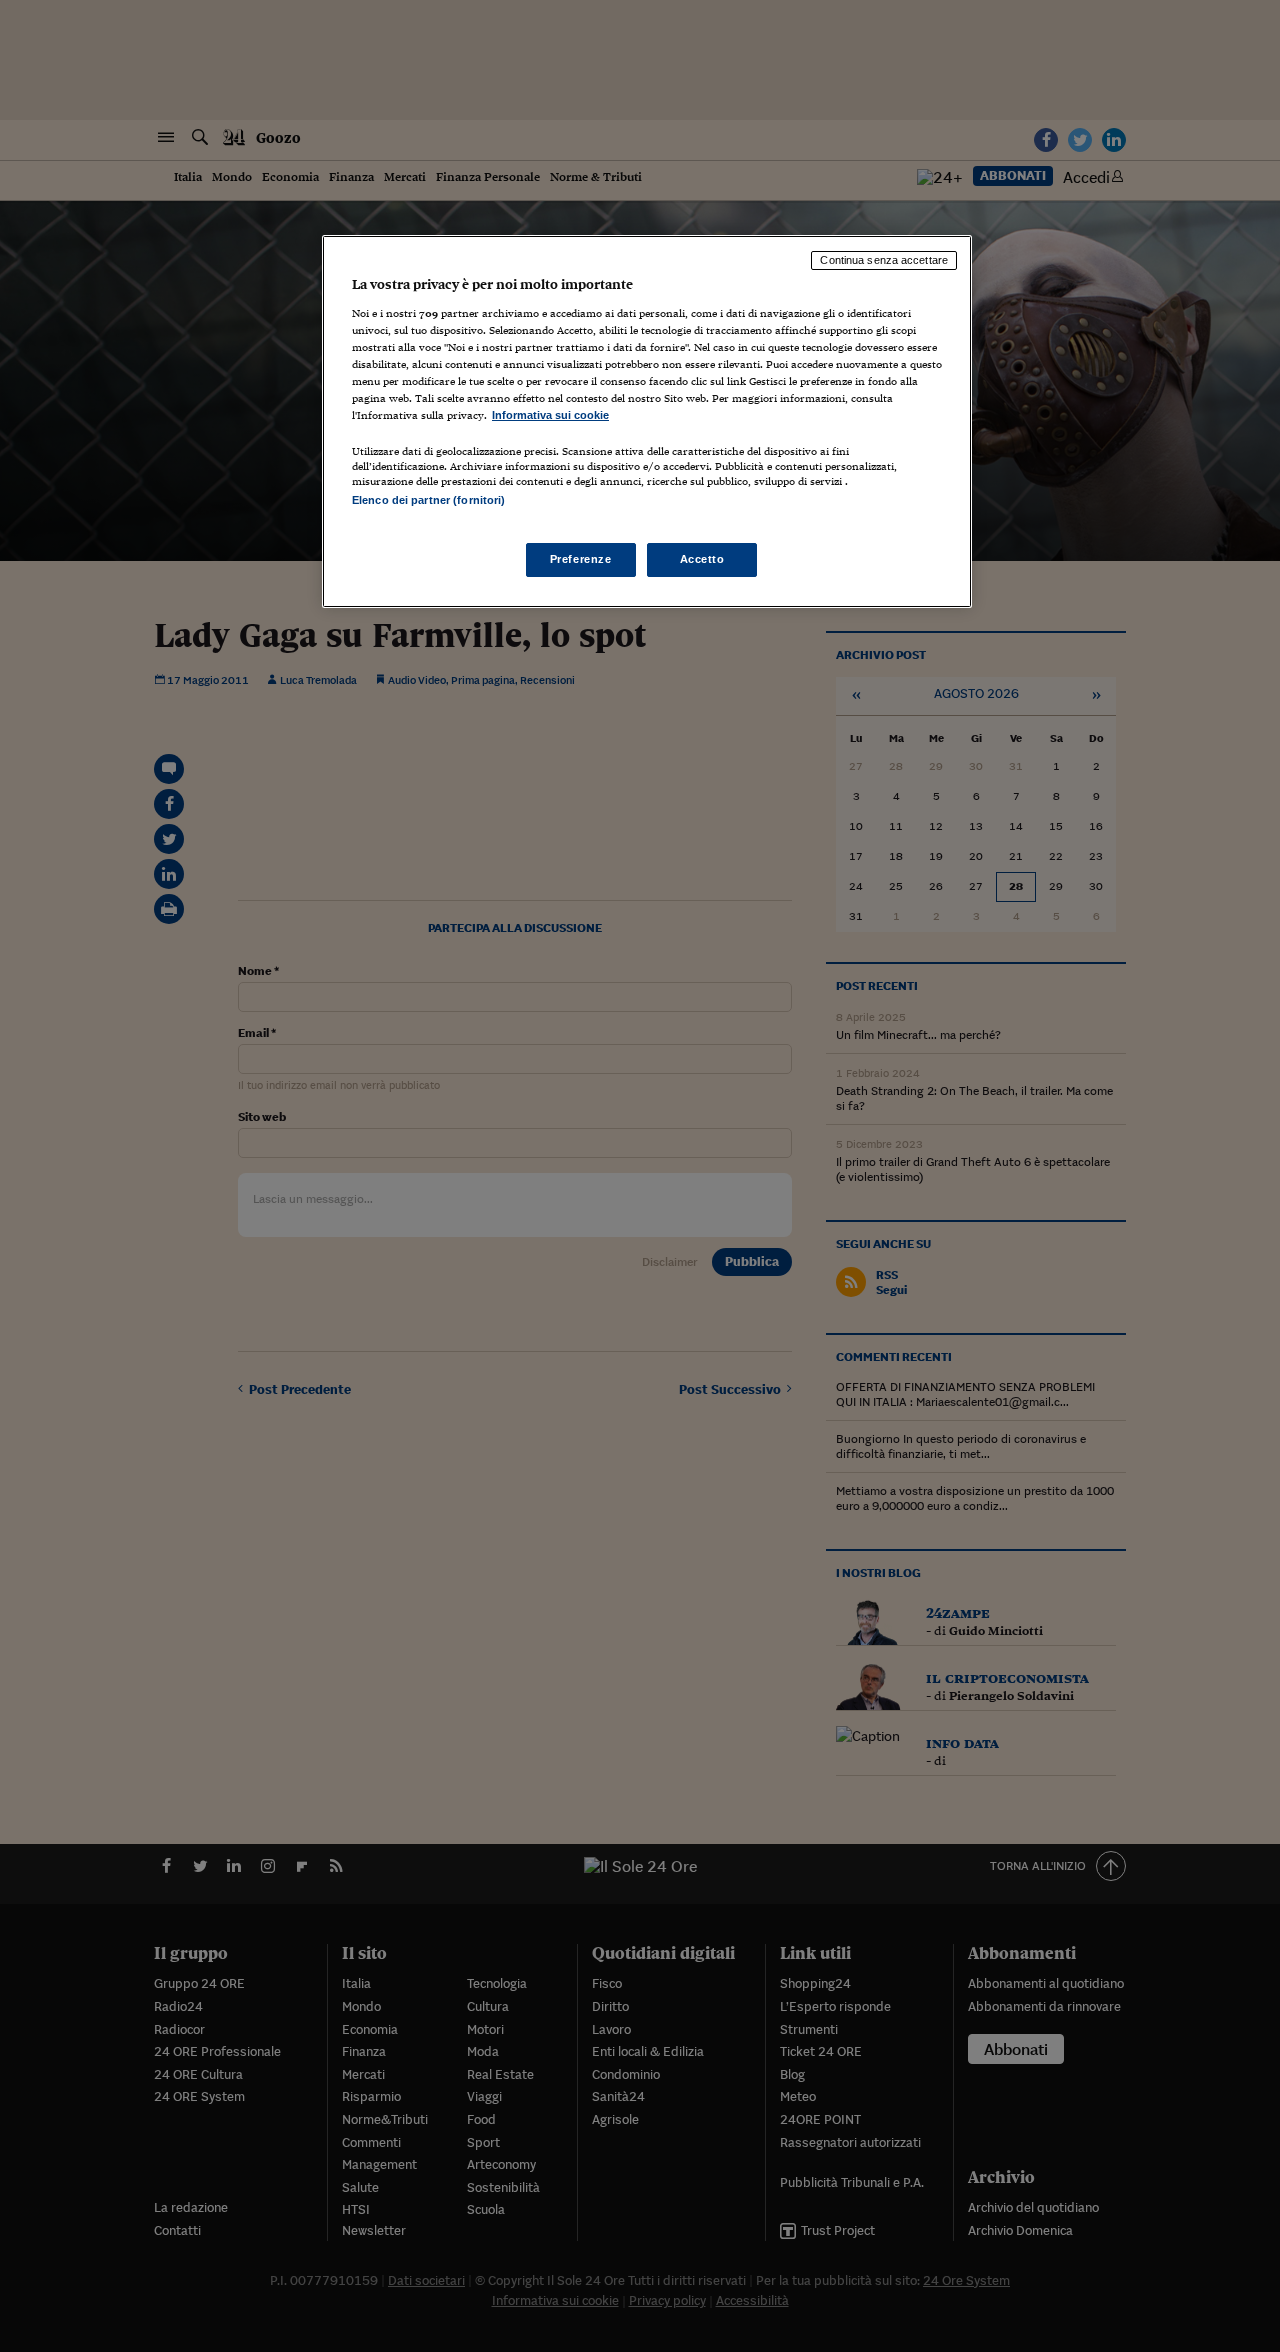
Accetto (702, 559)
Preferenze (581, 559)
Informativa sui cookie (550, 415)
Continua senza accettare (884, 260)
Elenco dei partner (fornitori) (428, 500)
